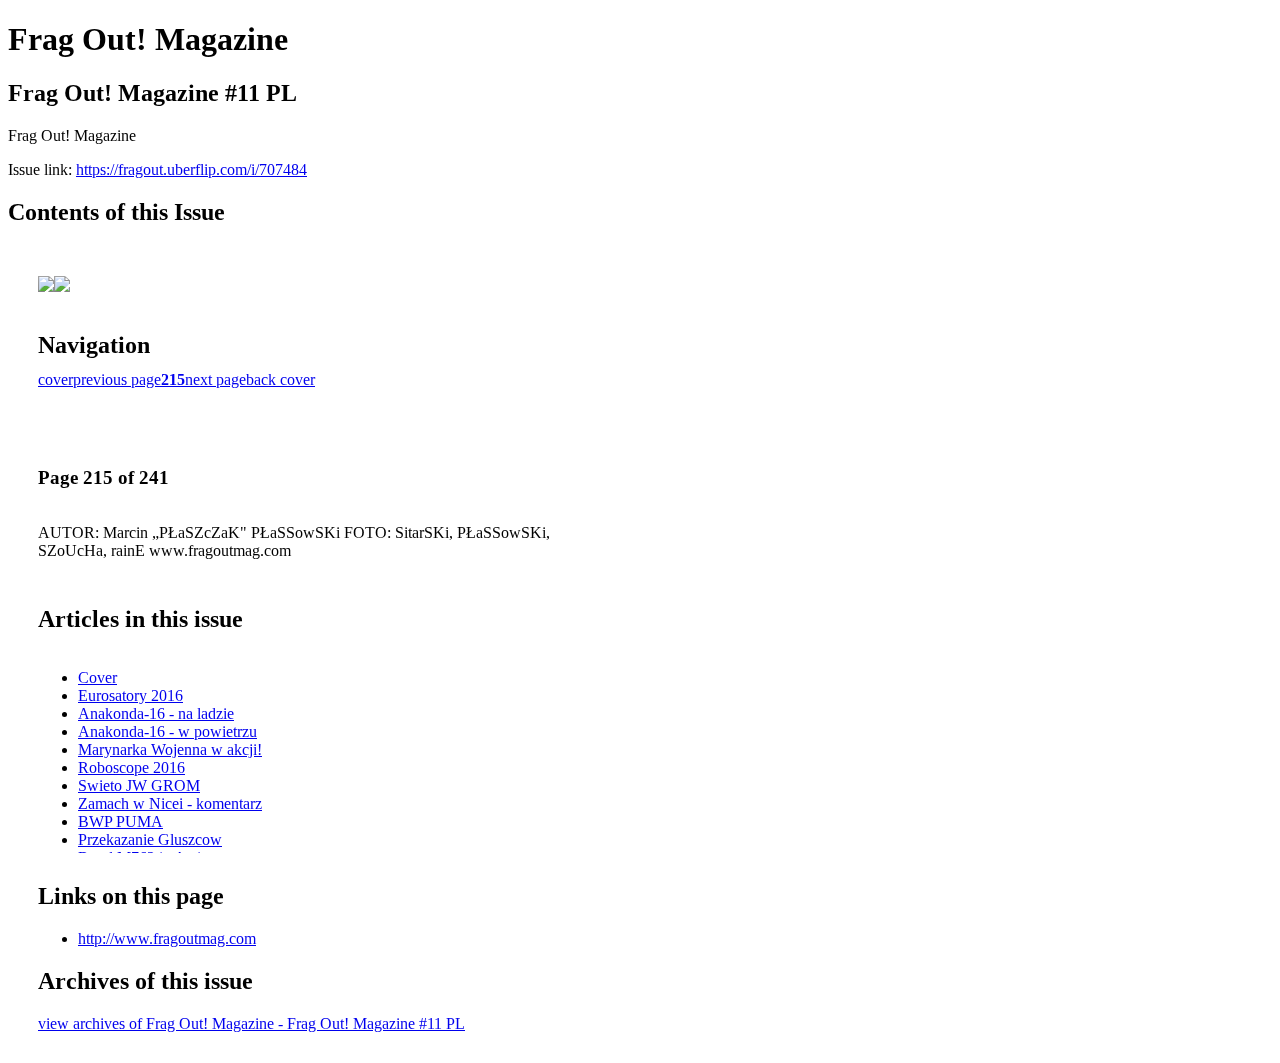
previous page (117, 379)
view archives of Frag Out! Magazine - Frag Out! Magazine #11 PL (251, 1023)
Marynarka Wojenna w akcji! (170, 749)
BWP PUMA (120, 821)
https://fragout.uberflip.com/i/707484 (191, 169)
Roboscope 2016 (131, 767)
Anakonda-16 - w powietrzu (167, 731)
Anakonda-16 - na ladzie (156, 713)
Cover (97, 677)
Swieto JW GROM (139, 785)
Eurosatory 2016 (130, 695)
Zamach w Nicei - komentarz (170, 803)
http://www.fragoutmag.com (167, 938)
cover (55, 379)
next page (215, 379)
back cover (280, 379)
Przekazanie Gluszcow (150, 839)
